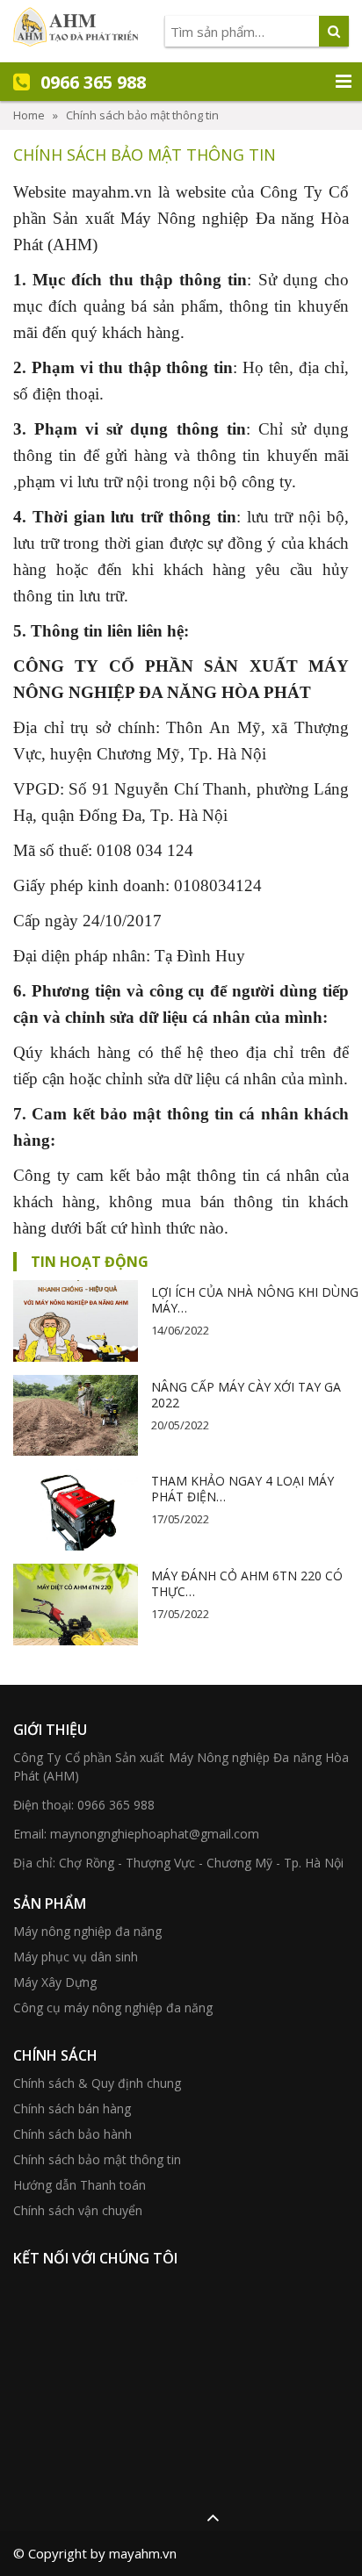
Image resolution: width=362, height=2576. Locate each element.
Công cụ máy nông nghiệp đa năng (113, 2008)
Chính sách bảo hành (72, 2134)
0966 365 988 (116, 1805)
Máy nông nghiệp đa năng (87, 1931)
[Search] (334, 31)
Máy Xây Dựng (55, 1982)
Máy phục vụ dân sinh (76, 1957)
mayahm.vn (112, 192)
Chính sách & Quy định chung (97, 2083)
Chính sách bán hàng (72, 2108)
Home (29, 115)
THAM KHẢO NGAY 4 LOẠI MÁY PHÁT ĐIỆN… (243, 1489)
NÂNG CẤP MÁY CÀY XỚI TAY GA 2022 (246, 1395)
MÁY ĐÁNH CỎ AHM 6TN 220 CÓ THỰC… (247, 1583)
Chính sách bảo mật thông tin (97, 2159)
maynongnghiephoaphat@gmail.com (155, 1834)
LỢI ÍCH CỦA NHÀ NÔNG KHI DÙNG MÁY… (255, 1300)
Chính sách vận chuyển (78, 2210)
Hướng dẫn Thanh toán (80, 2185)
